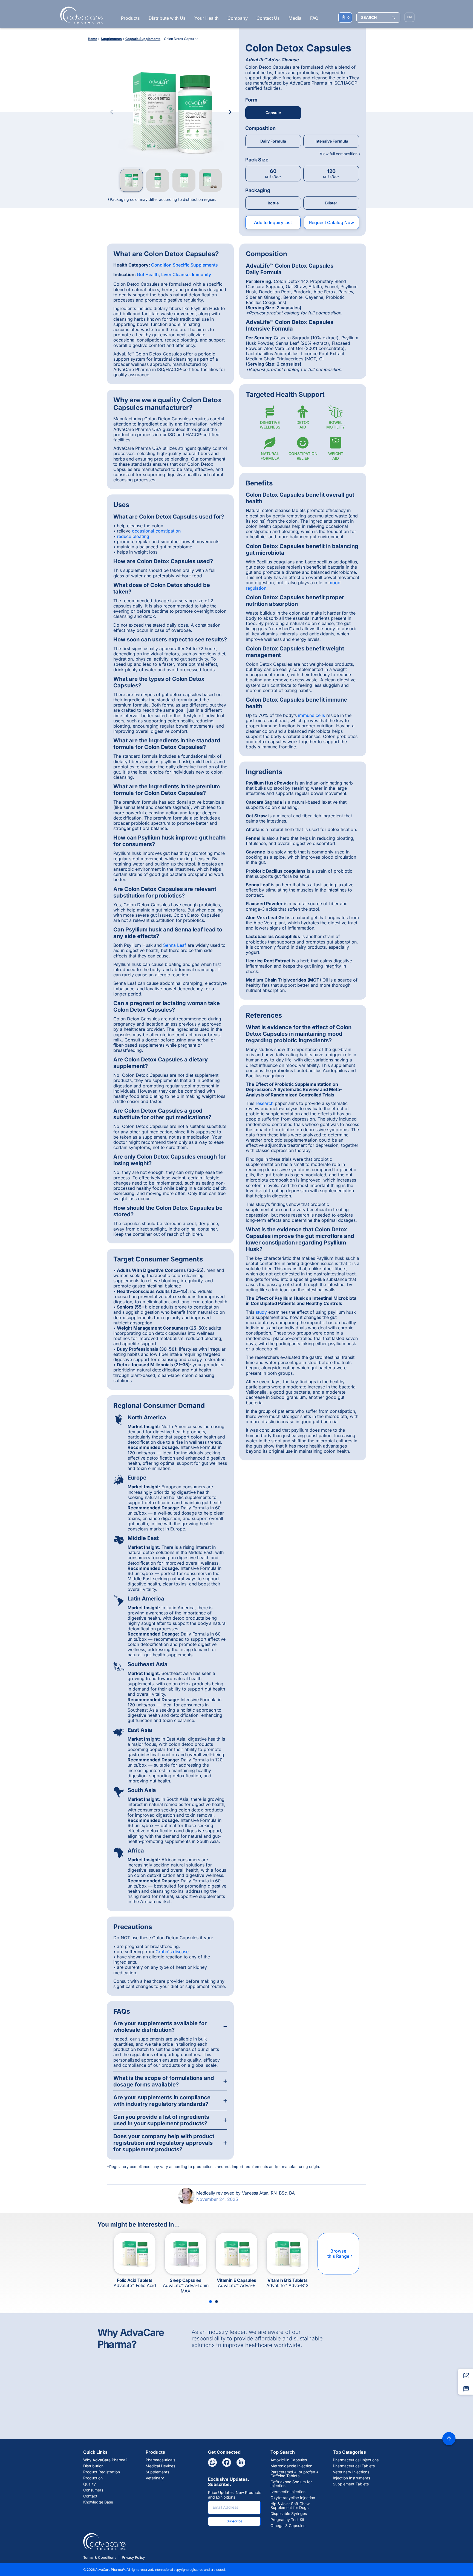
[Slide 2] (217, 2302)
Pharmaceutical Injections (356, 2460)
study (261, 1312)
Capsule (273, 113)
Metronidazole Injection (291, 2466)
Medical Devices (160, 2466)
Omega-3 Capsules (288, 2526)
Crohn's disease (172, 1952)
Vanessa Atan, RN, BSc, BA (268, 2193)
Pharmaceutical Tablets (354, 2466)
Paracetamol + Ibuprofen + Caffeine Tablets (295, 2474)
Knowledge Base (98, 2502)
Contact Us (268, 18)
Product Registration (102, 2472)
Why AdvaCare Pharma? (105, 2460)
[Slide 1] (210, 2302)
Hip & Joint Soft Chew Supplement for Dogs (290, 2506)
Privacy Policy (133, 2557)
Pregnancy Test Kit (287, 2520)
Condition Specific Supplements (184, 265)
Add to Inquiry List (273, 222)
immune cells (312, 715)
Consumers (93, 2490)
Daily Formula (273, 141)
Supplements (157, 2472)
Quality (90, 2484)
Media (295, 18)
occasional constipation (156, 531)
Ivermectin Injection (288, 2492)
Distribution (93, 2466)
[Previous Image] (112, 112)
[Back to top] (449, 2439)
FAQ (314, 18)
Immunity (201, 274)
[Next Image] (230, 112)
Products (130, 18)
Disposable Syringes (289, 2514)
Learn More (238, 2419)
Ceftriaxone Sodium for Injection (291, 2484)
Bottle (273, 203)
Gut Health (148, 274)
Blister (331, 203)
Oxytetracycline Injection (293, 2498)
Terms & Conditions (100, 2557)
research (265, 1103)
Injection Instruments (351, 2478)
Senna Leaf (175, 945)
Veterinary (155, 2478)
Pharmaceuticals (160, 2460)
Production (93, 2478)
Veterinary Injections (351, 2472)
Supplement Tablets (351, 2484)
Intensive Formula (331, 141)
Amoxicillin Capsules (289, 2460)
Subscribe (234, 2521)
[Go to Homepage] (80, 15)
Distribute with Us (167, 18)
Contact (90, 2496)
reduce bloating (133, 536)
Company (238, 18)
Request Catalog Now (331, 222)
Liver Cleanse (175, 274)
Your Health (207, 18)
